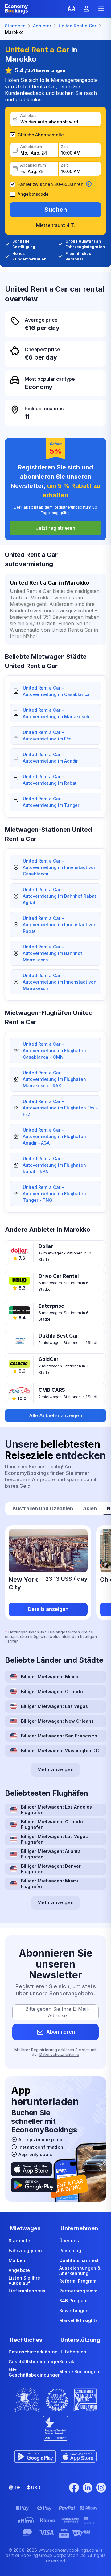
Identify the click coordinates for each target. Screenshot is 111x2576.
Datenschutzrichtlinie (59, 2054)
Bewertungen (74, 2310)
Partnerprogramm (78, 2291)
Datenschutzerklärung (33, 2352)
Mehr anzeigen (55, 1769)
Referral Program (78, 2281)
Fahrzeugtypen (25, 2250)
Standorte (19, 2241)
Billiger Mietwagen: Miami (50, 1677)
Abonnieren (61, 2032)
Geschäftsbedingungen (35, 2362)
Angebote (19, 2270)
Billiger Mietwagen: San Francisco (59, 1736)
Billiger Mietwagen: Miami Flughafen (50, 1884)
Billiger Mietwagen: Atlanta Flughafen (51, 1854)
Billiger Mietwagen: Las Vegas (54, 1706)
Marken (17, 2260)
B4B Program (73, 2301)
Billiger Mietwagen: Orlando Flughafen (52, 1824)
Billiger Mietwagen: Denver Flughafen (51, 1869)
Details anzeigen (48, 1609)
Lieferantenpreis (27, 2291)
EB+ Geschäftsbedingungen (35, 2372)
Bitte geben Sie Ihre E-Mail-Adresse (58, 2012)
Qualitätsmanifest (79, 2260)
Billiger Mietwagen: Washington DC (60, 1751)
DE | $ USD (28, 2487)
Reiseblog (70, 2250)
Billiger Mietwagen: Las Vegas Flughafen (54, 1839)
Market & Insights (78, 2320)
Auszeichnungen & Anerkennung (80, 2271)
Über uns (69, 2241)
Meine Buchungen (79, 2371)
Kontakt (68, 2362)
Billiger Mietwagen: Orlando (52, 1691)
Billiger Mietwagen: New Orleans (57, 1721)
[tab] (43, 1509)
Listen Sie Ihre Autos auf (24, 2281)
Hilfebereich (73, 2352)
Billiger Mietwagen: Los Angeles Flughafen (56, 1810)
